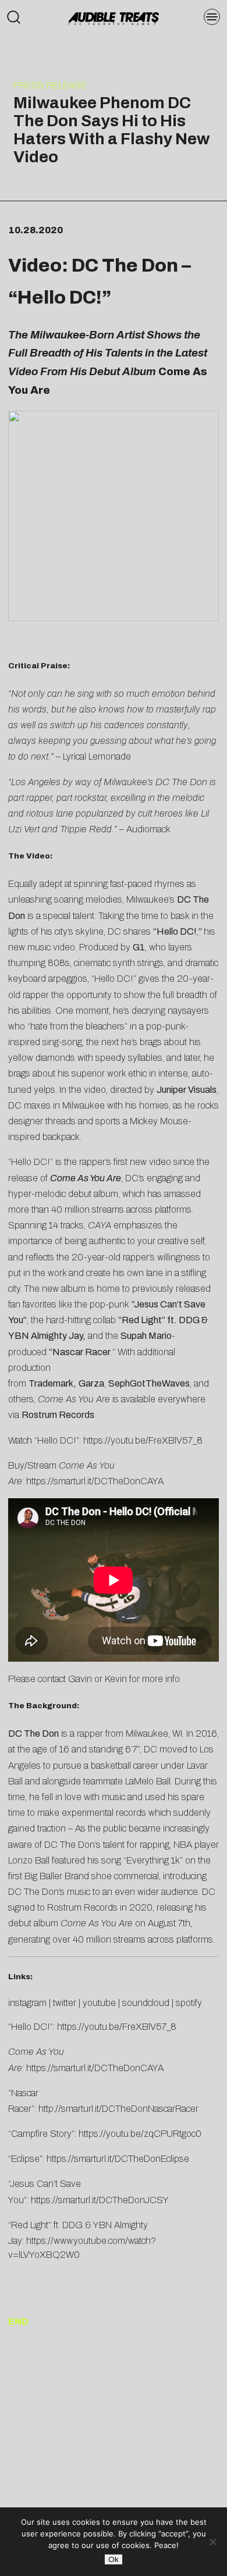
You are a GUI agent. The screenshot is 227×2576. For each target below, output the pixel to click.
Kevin (116, 1679)
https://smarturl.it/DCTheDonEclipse (118, 2159)
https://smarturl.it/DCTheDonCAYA (95, 1481)
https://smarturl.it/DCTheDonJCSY (100, 2200)
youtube (99, 2003)
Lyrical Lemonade (97, 756)
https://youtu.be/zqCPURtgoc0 (140, 2134)
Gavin (80, 1679)
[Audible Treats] (114, 17)
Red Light (142, 1320)
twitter (65, 2003)
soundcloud (146, 2003)
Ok (114, 2559)
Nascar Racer (81, 1352)
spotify (189, 2003)
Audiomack (148, 829)
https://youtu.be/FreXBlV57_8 (143, 1440)
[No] (212, 2542)
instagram (27, 2003)
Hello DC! (177, 931)
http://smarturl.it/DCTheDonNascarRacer (118, 2109)
